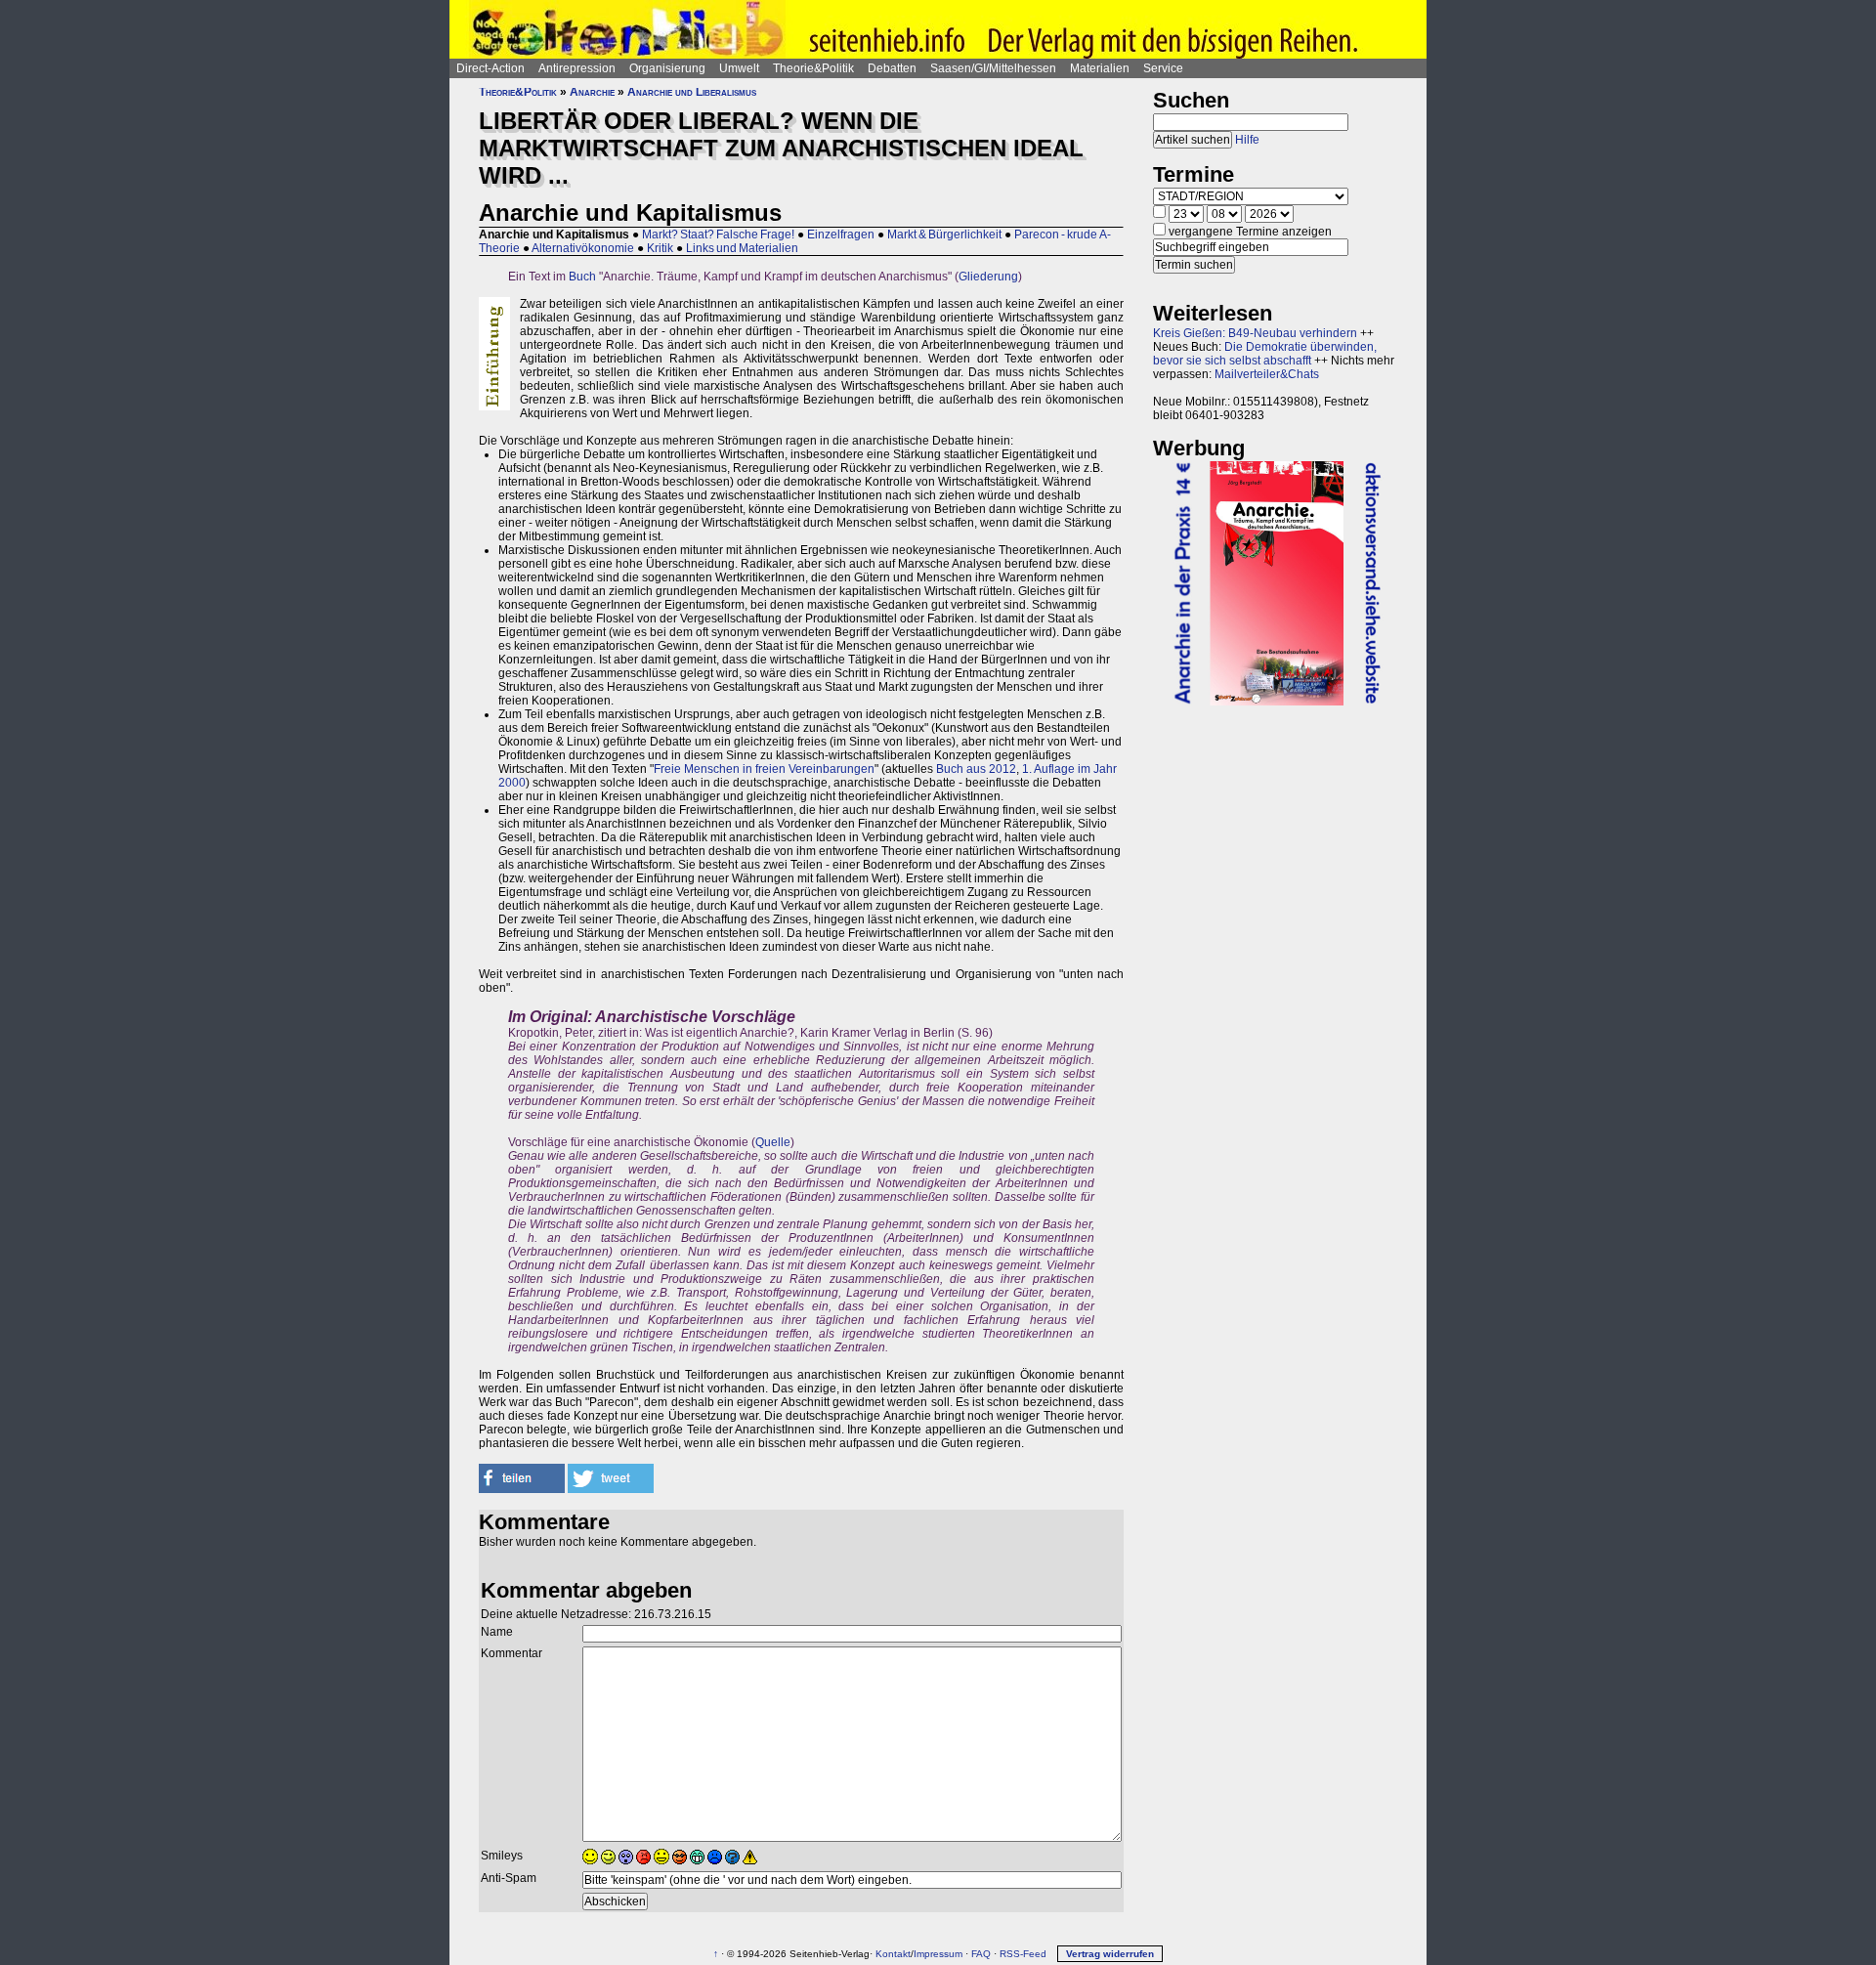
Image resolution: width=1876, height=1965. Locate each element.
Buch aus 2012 (976, 769)
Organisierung (667, 68)
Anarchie (592, 92)
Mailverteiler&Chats (1267, 374)
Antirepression (577, 68)
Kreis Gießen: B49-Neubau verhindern (1255, 333)
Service (1163, 68)
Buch (582, 277)
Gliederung (988, 277)
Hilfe (1247, 140)
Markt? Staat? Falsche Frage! (718, 235)
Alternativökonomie (583, 248)
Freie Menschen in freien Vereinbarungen (764, 769)
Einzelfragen (841, 235)
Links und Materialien (742, 248)
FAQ (981, 1954)
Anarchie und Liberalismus (692, 92)
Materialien (1100, 68)
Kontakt (893, 1954)
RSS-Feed (1023, 1954)
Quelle (773, 1142)
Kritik (660, 248)
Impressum (938, 1954)
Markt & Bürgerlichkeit (944, 235)
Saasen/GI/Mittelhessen (993, 68)
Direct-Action (490, 68)
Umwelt (739, 68)
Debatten (892, 68)
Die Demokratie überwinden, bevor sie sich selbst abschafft (1265, 354)
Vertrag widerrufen (1110, 1954)
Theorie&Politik (813, 68)
